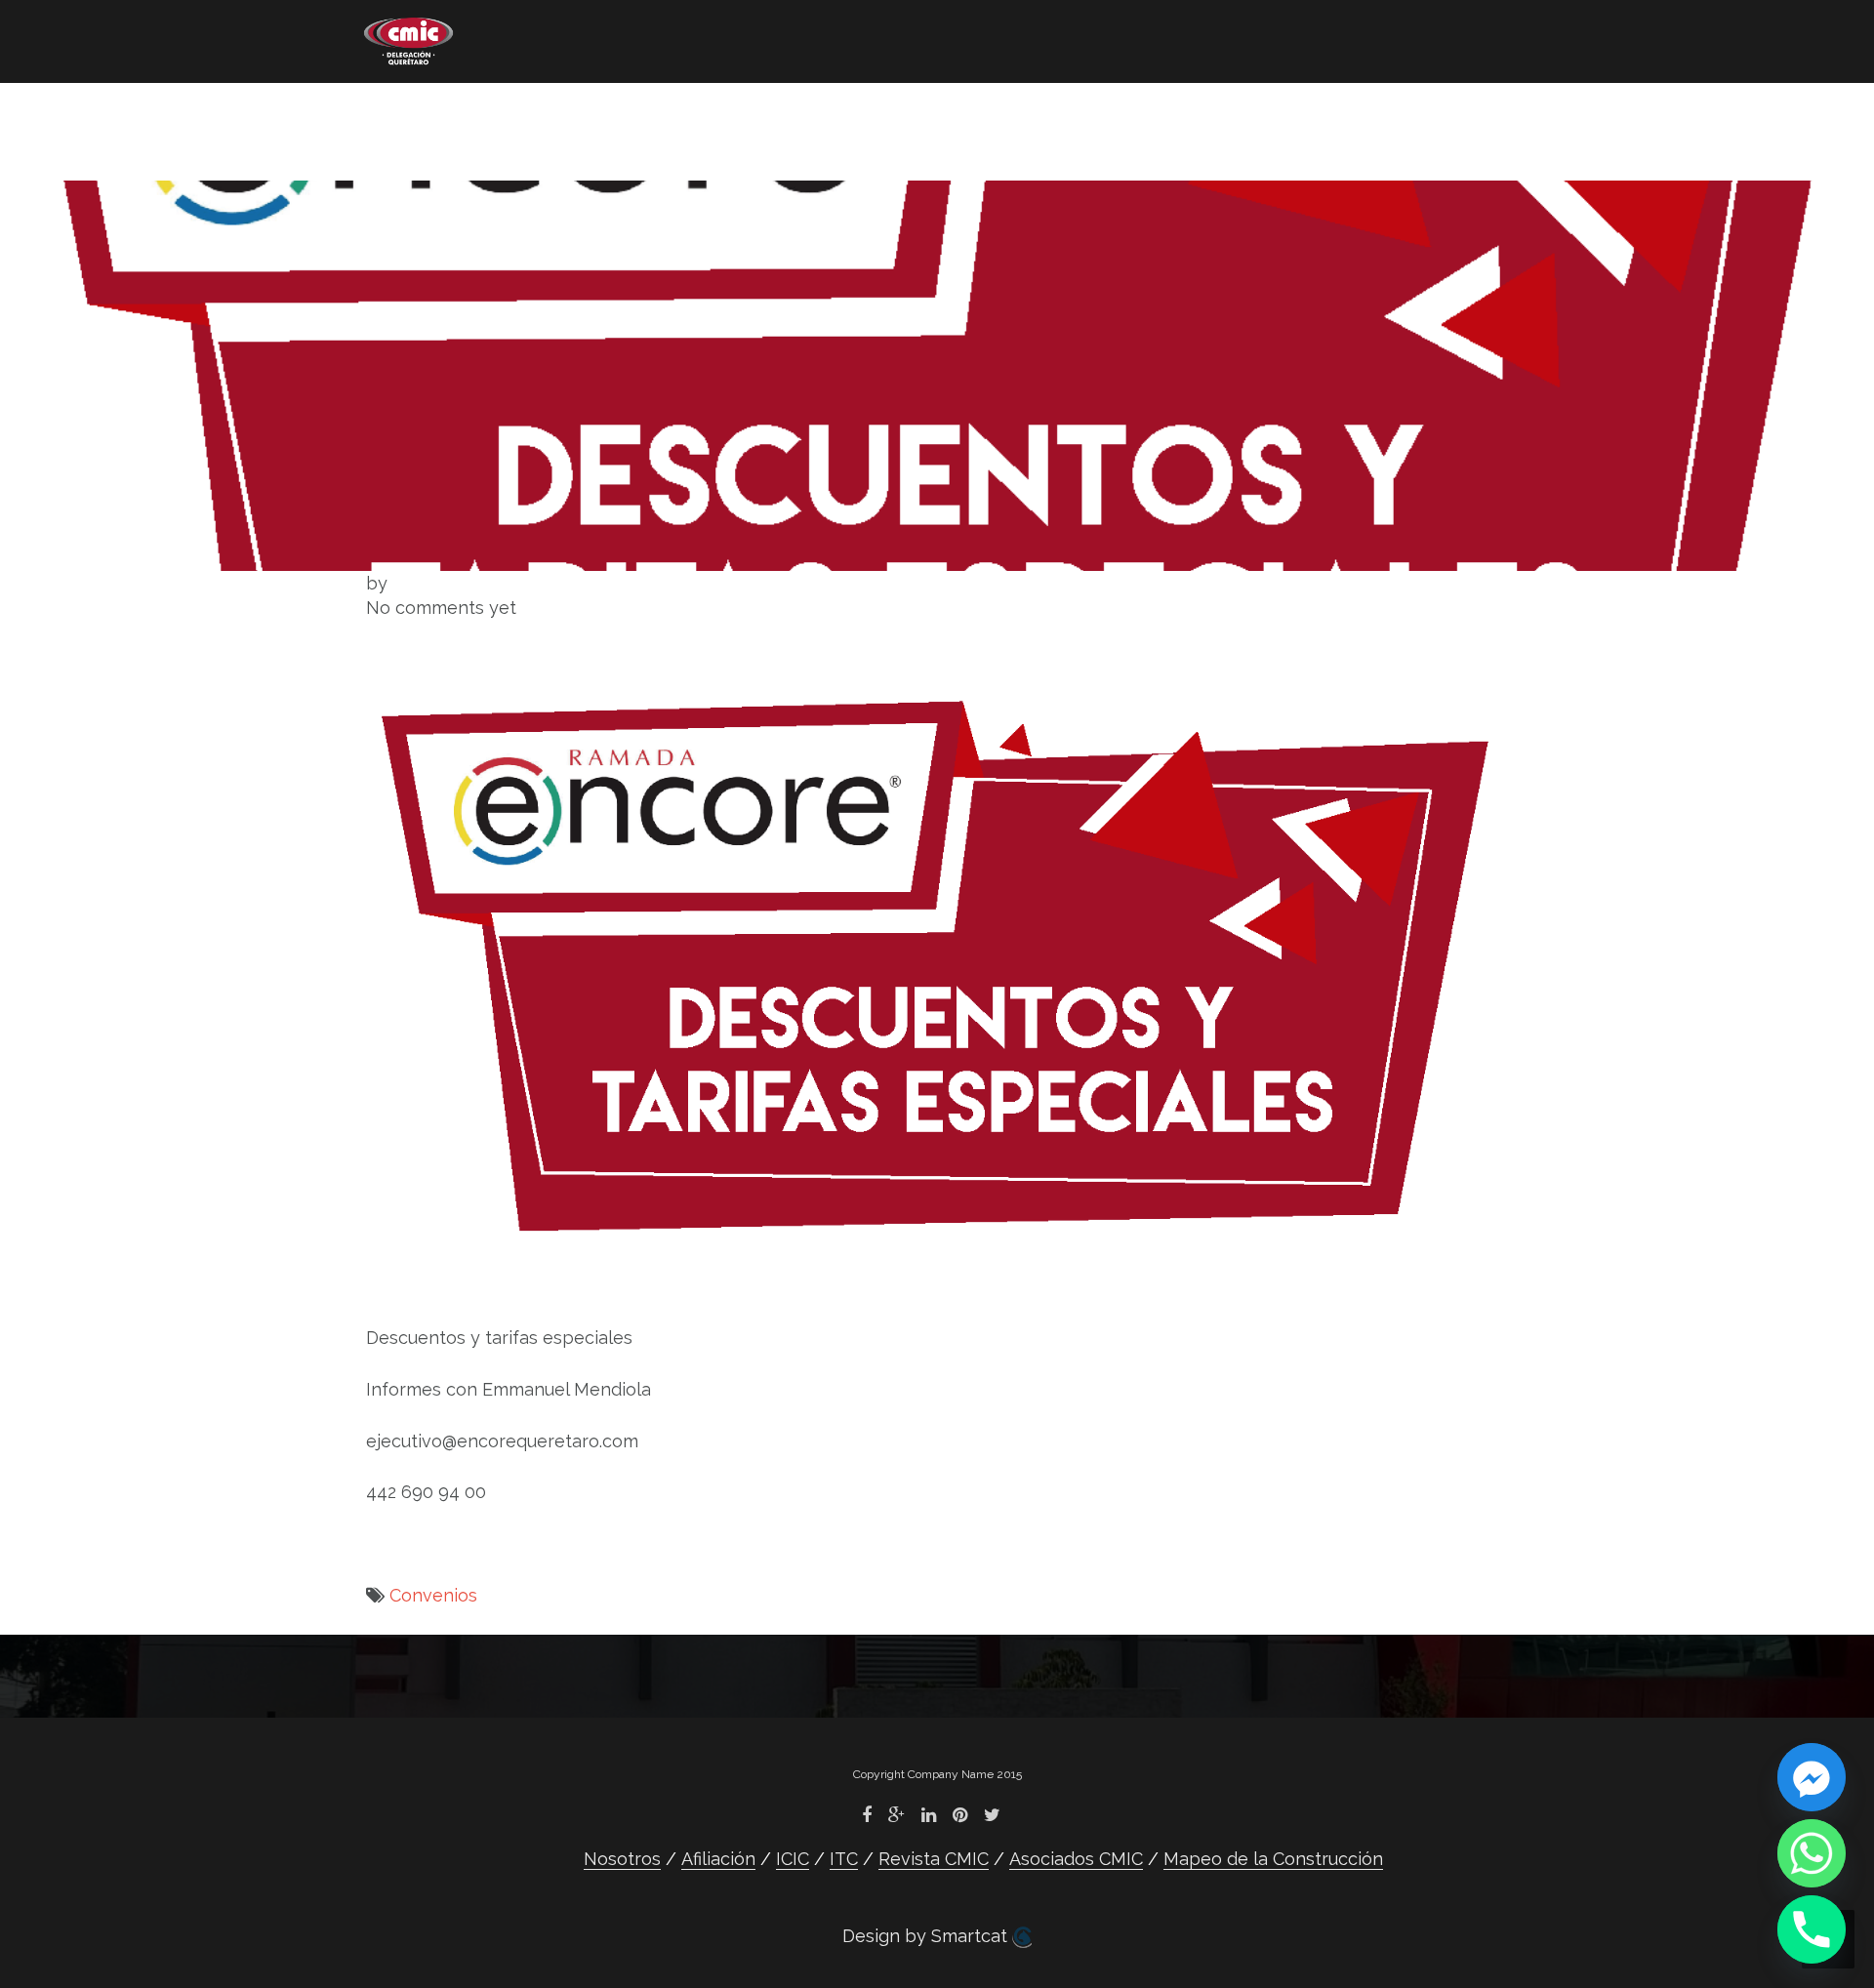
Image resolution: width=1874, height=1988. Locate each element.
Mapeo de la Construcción (485, 142)
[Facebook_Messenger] (1812, 1777)
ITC (757, 113)
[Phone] (1812, 1929)
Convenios (433, 1595)
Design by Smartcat (927, 1936)
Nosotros (404, 113)
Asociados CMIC (1081, 113)
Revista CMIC (890, 113)
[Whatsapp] (1812, 1853)
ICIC (668, 113)
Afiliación (548, 113)
